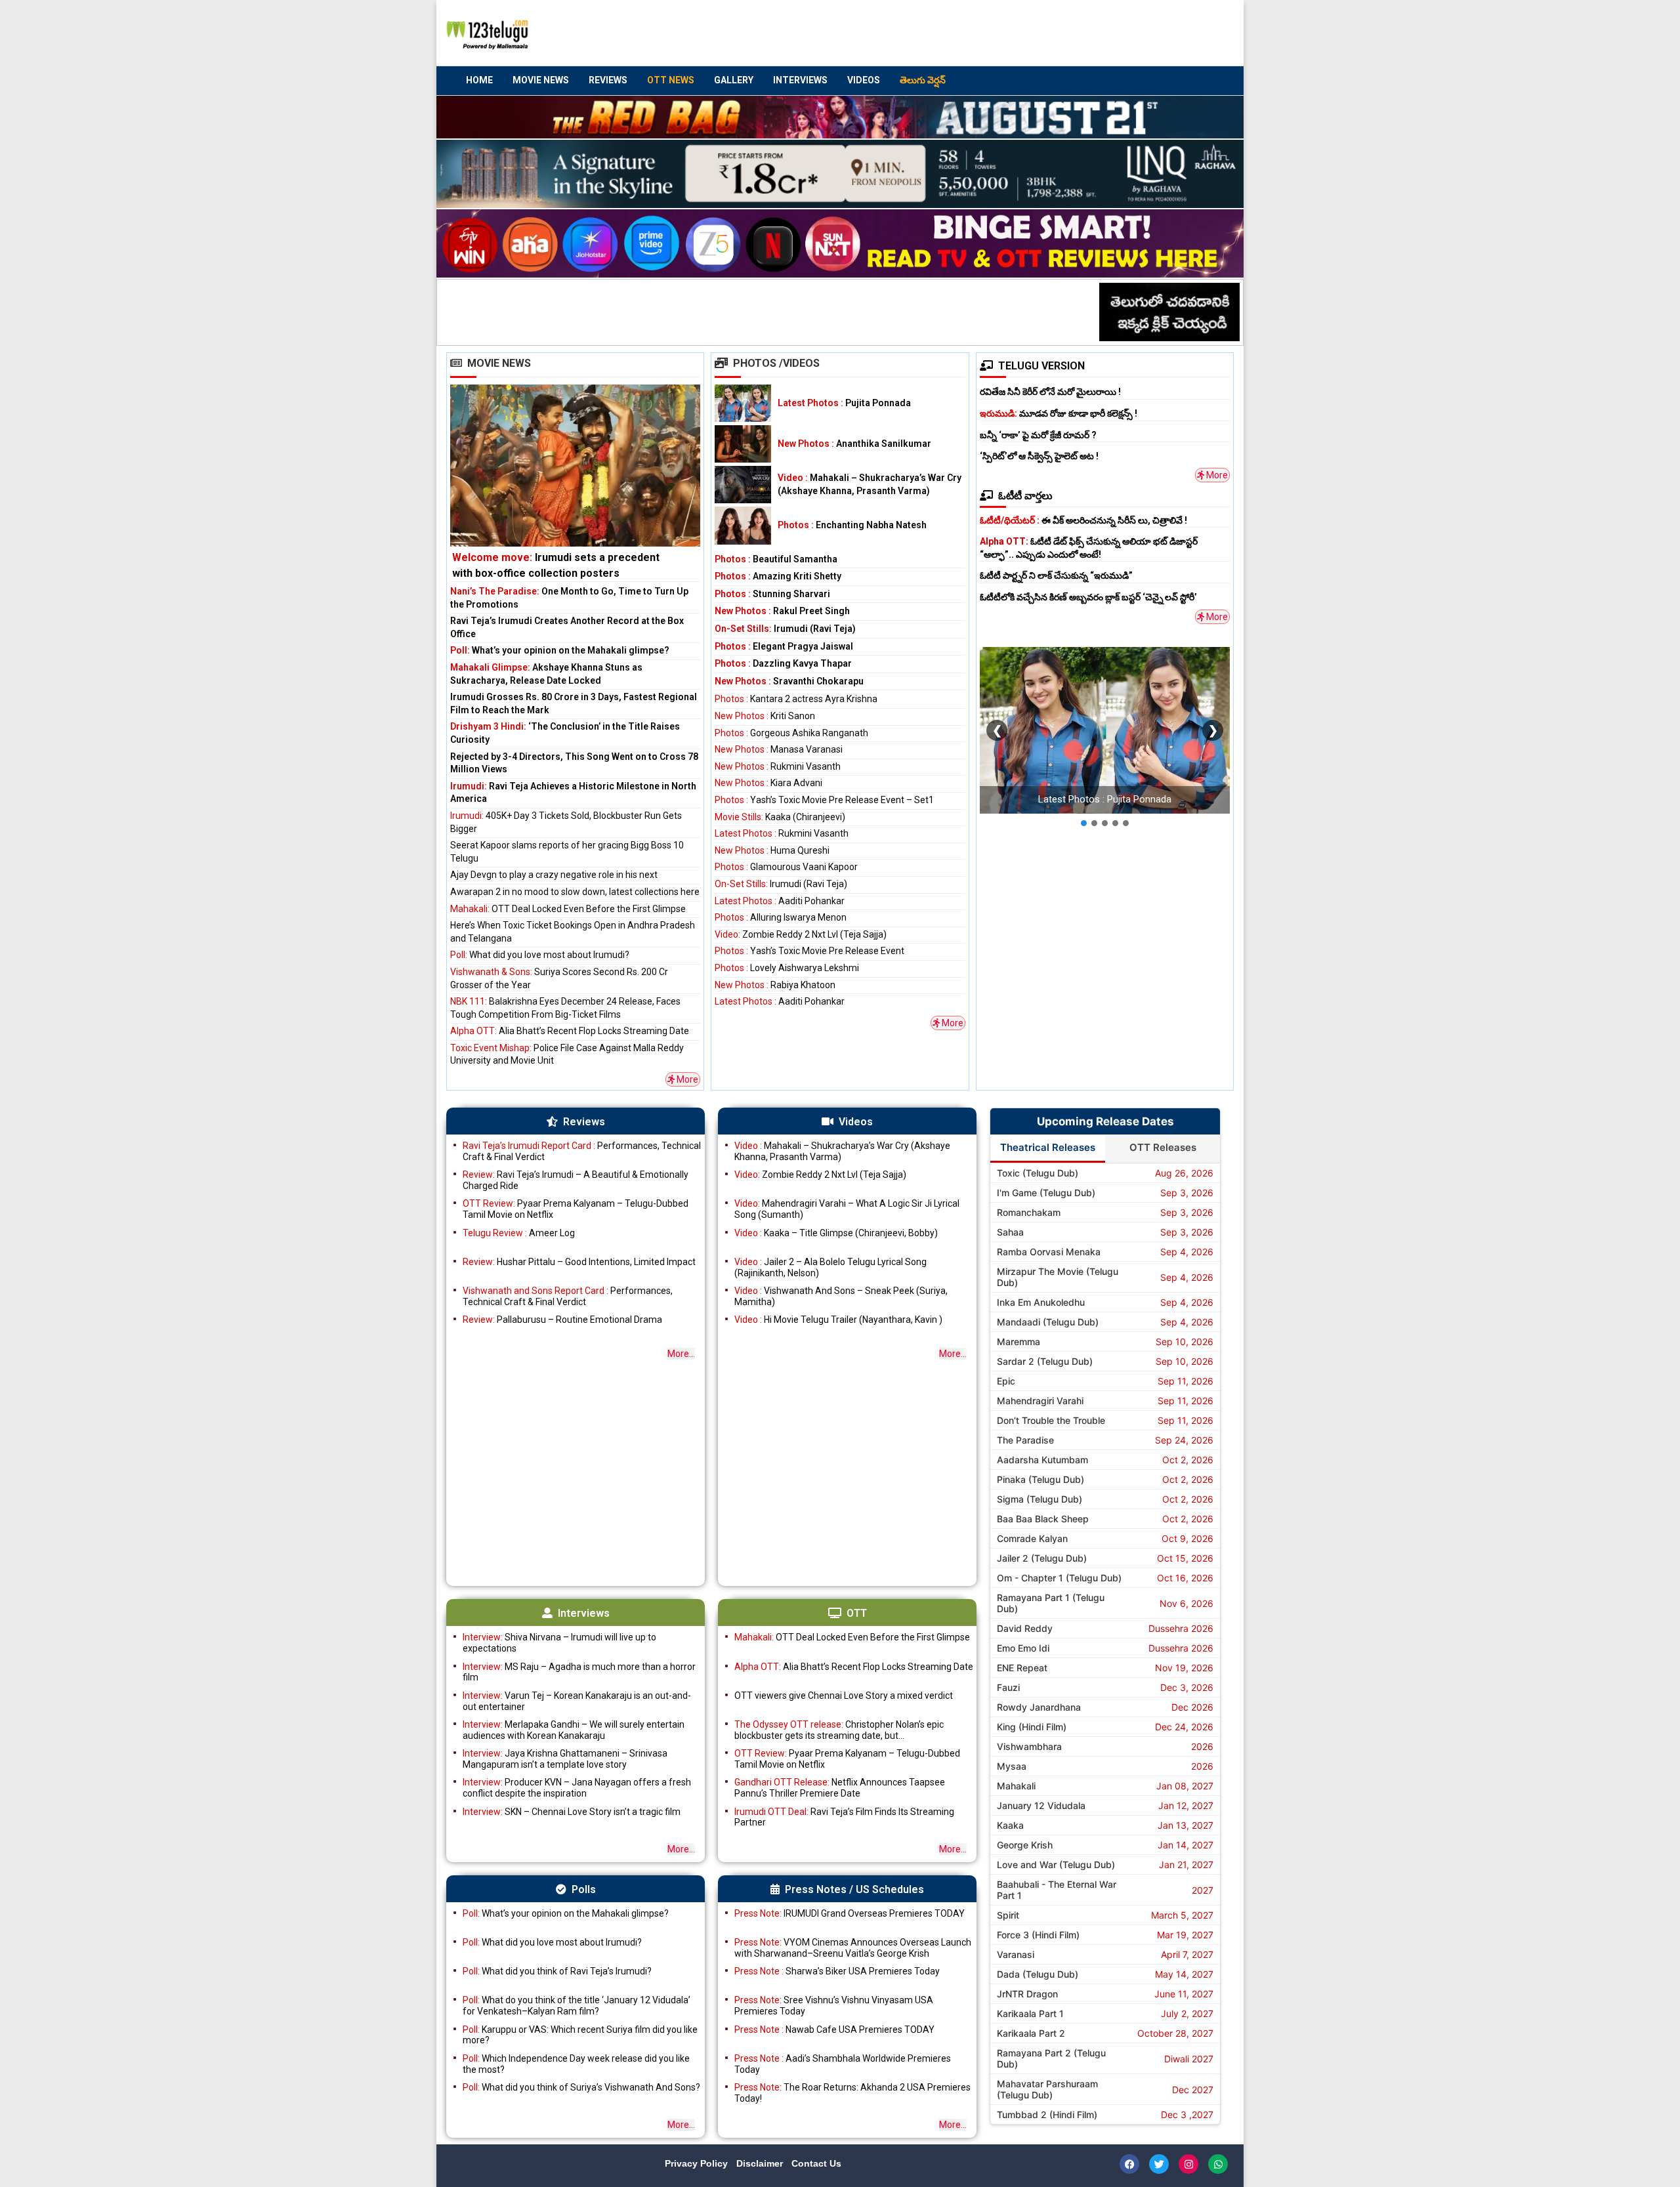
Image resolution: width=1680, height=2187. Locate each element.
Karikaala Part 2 (1031, 2033)
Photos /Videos (776, 363)
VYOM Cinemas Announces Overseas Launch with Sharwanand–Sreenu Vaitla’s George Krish (853, 1948)
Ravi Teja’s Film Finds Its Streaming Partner (844, 1817)
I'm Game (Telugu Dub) (1046, 1193)
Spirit (1008, 1915)
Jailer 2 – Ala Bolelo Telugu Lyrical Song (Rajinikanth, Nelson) (830, 1267)
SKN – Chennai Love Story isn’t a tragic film (572, 1812)
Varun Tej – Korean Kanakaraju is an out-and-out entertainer (577, 1701)
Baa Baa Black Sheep (1043, 1519)
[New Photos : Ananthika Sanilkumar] (743, 444)
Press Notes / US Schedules (854, 1889)
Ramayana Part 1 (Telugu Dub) (1051, 1603)
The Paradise (1025, 1440)
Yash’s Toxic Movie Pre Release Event (809, 951)
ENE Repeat (1022, 1668)
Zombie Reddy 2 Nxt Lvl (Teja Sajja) (801, 934)
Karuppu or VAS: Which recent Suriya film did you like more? (580, 2035)
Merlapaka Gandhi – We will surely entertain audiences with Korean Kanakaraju (574, 1730)
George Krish (1025, 1845)
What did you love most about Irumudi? (540, 955)
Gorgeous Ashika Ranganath (791, 733)
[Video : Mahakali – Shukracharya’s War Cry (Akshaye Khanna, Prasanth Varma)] (743, 485)
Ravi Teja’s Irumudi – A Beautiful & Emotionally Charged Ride (576, 1180)
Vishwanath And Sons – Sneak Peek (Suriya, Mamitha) (841, 1296)
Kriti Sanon (765, 716)
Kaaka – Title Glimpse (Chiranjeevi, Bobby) (836, 1233)
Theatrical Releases (1048, 1147)
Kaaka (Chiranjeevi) (780, 817)
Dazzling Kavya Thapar (783, 663)
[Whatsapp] (1218, 2164)
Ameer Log (519, 1233)
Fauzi (1008, 1687)
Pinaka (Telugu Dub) (1040, 1479)
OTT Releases (1163, 1147)
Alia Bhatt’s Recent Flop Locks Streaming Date (570, 1031)
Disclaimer (761, 2163)
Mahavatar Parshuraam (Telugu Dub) (1047, 2089)
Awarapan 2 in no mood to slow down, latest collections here (575, 892)
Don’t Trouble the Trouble (1051, 1420)
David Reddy (1025, 1628)
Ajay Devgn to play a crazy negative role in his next (554, 875)
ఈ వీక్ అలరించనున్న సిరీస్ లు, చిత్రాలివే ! (1083, 520)
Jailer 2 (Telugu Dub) (1042, 1558)
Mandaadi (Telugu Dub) (1048, 1322)
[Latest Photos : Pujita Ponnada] (743, 403)
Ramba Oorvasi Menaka (1049, 1252)
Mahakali (1016, 1786)
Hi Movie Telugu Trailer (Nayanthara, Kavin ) (838, 1320)
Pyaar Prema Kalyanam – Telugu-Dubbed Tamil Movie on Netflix (576, 1209)
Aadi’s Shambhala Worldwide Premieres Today (843, 2064)
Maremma (1018, 1342)
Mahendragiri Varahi (1040, 1401)
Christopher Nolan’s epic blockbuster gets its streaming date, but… (839, 1730)
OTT (857, 1613)
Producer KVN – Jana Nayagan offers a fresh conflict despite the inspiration (577, 1788)
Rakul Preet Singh (782, 611)
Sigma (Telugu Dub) (1039, 1499)
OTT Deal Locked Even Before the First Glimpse (568, 909)
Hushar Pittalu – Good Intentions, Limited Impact (579, 1262)
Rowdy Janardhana (1039, 1707)
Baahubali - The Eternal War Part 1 (1057, 1890)
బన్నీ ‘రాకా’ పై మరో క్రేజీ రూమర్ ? (1038, 435)
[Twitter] (1159, 2164)
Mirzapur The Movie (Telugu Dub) (1058, 1277)
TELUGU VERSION (1041, 366)
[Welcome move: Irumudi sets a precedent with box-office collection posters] (575, 483)
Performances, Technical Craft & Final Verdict (582, 1151)
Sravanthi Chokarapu (789, 681)
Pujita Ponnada (844, 403)
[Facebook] (1129, 2164)
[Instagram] (1188, 2164)
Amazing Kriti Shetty (778, 576)
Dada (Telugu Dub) (1038, 1974)
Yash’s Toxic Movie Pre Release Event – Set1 (824, 800)
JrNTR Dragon (1027, 1994)
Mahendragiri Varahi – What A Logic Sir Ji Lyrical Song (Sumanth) (847, 1209)
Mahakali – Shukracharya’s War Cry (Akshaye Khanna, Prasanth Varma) (842, 1151)
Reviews (608, 80)
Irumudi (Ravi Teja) (785, 629)
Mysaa (1012, 1766)
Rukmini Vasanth (778, 766)
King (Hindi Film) (1032, 1727)
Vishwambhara (1029, 1746)
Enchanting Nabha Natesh (852, 525)
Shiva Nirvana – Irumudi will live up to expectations (559, 1643)
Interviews (800, 80)
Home (479, 80)
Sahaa (1010, 1232)
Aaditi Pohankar (780, 901)
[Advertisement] (985, 33)
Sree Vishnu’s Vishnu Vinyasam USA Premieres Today (834, 2006)
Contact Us (816, 2163)
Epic (1006, 1381)
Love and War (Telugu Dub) (1056, 1864)
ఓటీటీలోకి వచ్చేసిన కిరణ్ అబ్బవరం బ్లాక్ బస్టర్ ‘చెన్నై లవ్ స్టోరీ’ (1088, 597)
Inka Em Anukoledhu (1041, 1302)
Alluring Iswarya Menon (781, 917)
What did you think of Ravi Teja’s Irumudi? (557, 1971)
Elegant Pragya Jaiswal (784, 646)
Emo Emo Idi (1023, 1648)
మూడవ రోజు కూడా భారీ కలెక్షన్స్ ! (1059, 413)
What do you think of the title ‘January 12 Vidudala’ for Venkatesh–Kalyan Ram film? (577, 2006)
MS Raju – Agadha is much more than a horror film (579, 1672)
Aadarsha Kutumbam (1042, 1460)
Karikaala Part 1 (1030, 2013)
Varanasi (1016, 1954)
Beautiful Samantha (776, 559)
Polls (584, 1889)
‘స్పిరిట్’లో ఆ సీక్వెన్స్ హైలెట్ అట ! (1039, 456)
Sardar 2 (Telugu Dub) (1045, 1361)
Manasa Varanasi (779, 749)
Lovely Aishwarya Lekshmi (787, 968)
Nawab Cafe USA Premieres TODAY (834, 2030)
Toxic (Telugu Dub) (1038, 1173)
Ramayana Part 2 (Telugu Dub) (1051, 2058)
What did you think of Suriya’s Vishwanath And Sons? (581, 2087)
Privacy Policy (698, 2163)
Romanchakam (1029, 1212)
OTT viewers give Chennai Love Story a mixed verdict (844, 1696)
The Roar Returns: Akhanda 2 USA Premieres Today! (852, 2093)
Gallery (734, 80)
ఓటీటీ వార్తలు (1025, 496)
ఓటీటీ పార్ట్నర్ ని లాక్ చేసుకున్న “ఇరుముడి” (1056, 575)
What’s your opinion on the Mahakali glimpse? (560, 650)
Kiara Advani (768, 783)
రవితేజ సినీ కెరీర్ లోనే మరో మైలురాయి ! (1050, 392)
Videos (864, 80)
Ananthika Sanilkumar (854, 444)
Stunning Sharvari (772, 594)
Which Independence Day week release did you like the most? (576, 2064)
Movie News (541, 80)
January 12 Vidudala (1041, 1805)
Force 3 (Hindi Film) (1038, 1935)
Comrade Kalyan (1032, 1538)
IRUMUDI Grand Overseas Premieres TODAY (850, 1913)
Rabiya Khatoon (775, 985)
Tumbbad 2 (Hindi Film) (1047, 2114)
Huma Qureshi (772, 850)
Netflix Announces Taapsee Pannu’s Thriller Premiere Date (840, 1788)
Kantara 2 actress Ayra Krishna (796, 699)
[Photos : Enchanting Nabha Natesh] (743, 525)
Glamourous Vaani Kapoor (786, 867)
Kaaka (1010, 1825)
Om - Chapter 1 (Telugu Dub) (1059, 1578)
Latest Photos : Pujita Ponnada (1105, 799)
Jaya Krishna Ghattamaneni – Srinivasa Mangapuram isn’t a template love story (565, 1759)
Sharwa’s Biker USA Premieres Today (837, 1971)
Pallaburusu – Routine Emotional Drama (562, 1320)
